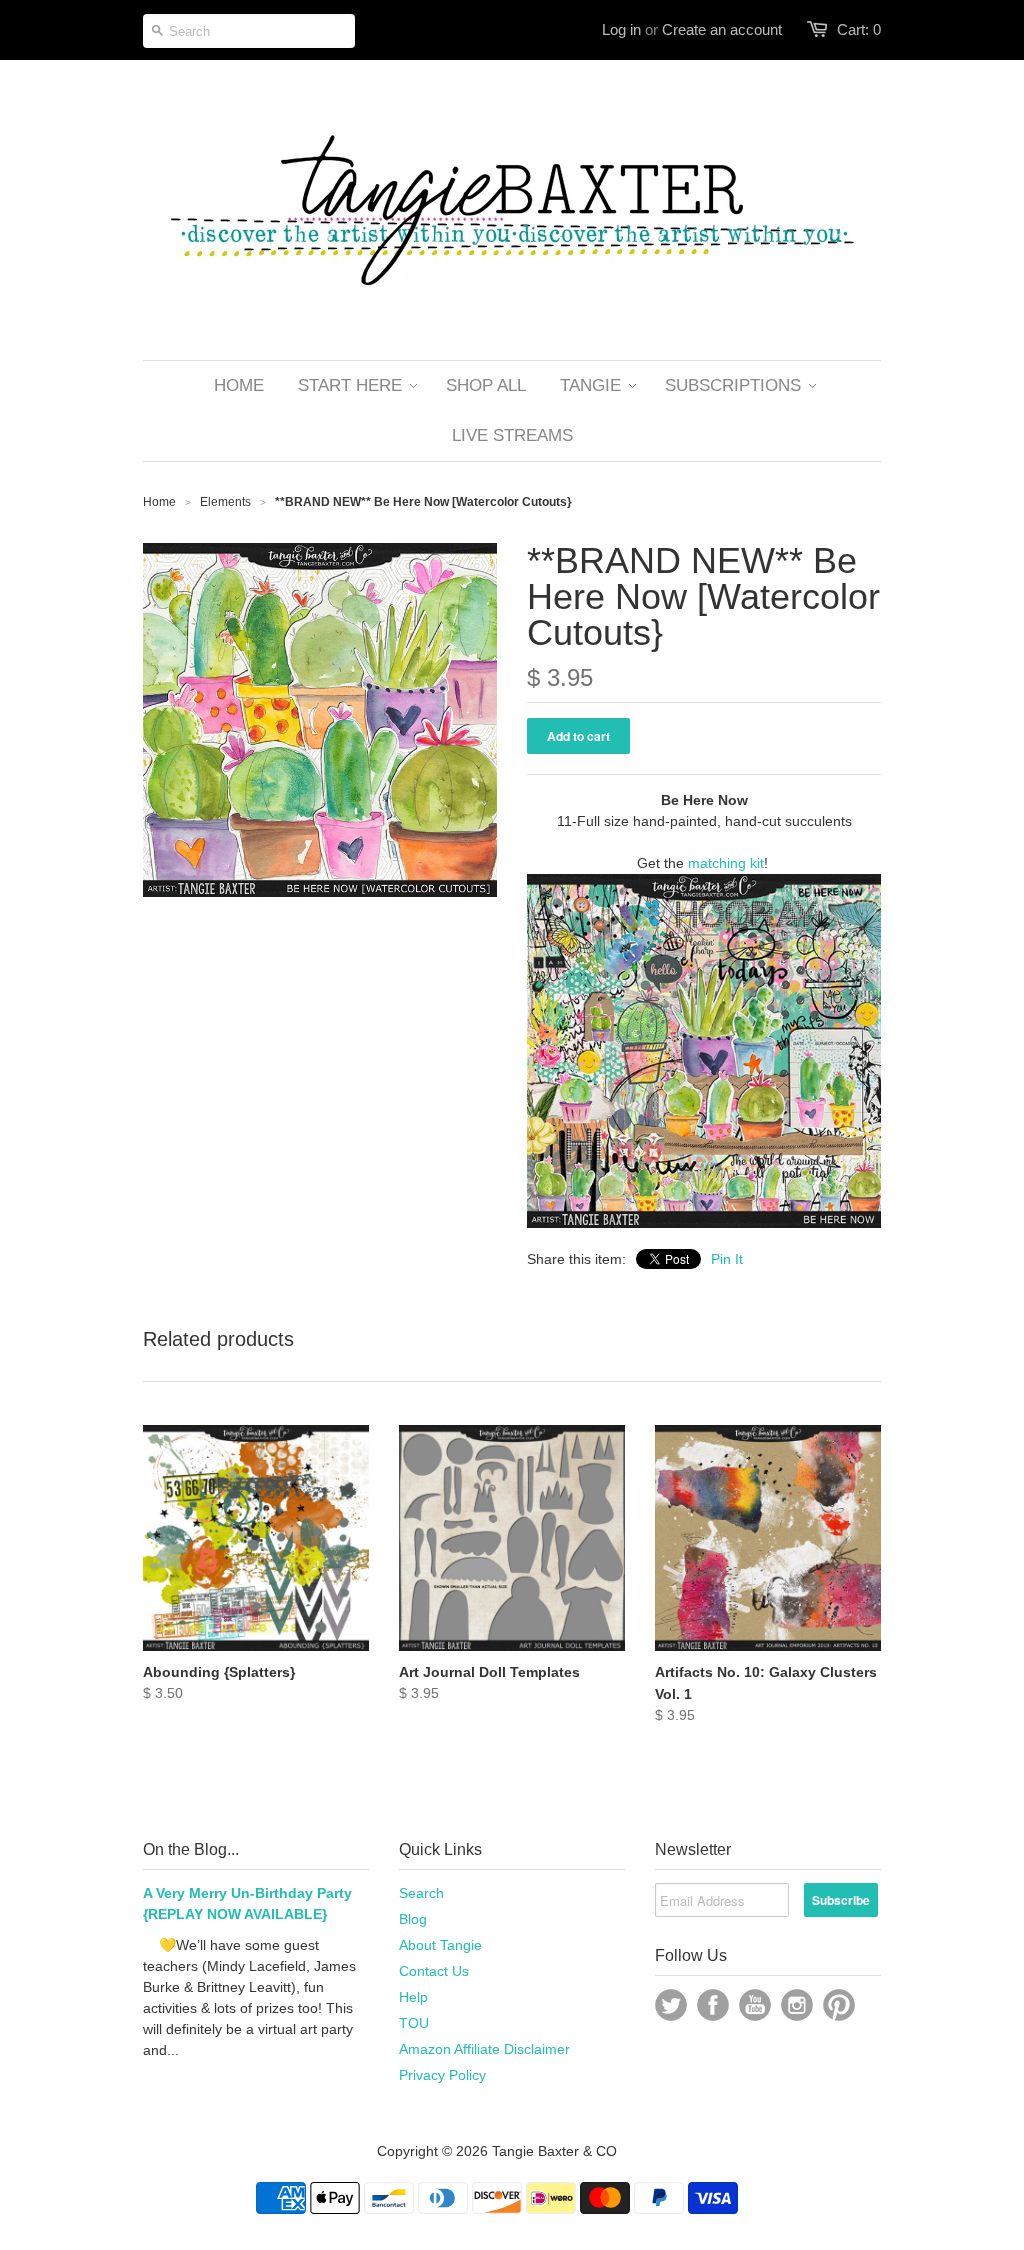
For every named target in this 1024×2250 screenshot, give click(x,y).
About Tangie (440, 1945)
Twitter (671, 2005)
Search (421, 1893)
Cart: (859, 29)
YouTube (755, 2005)
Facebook (713, 2005)
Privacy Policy (442, 2075)
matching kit (726, 863)
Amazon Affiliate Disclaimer (484, 2049)
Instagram (797, 2005)
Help (413, 1997)
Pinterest (839, 2005)
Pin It (727, 1259)
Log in (621, 29)
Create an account (722, 29)
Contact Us (434, 1971)
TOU (414, 2023)
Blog (413, 1919)
